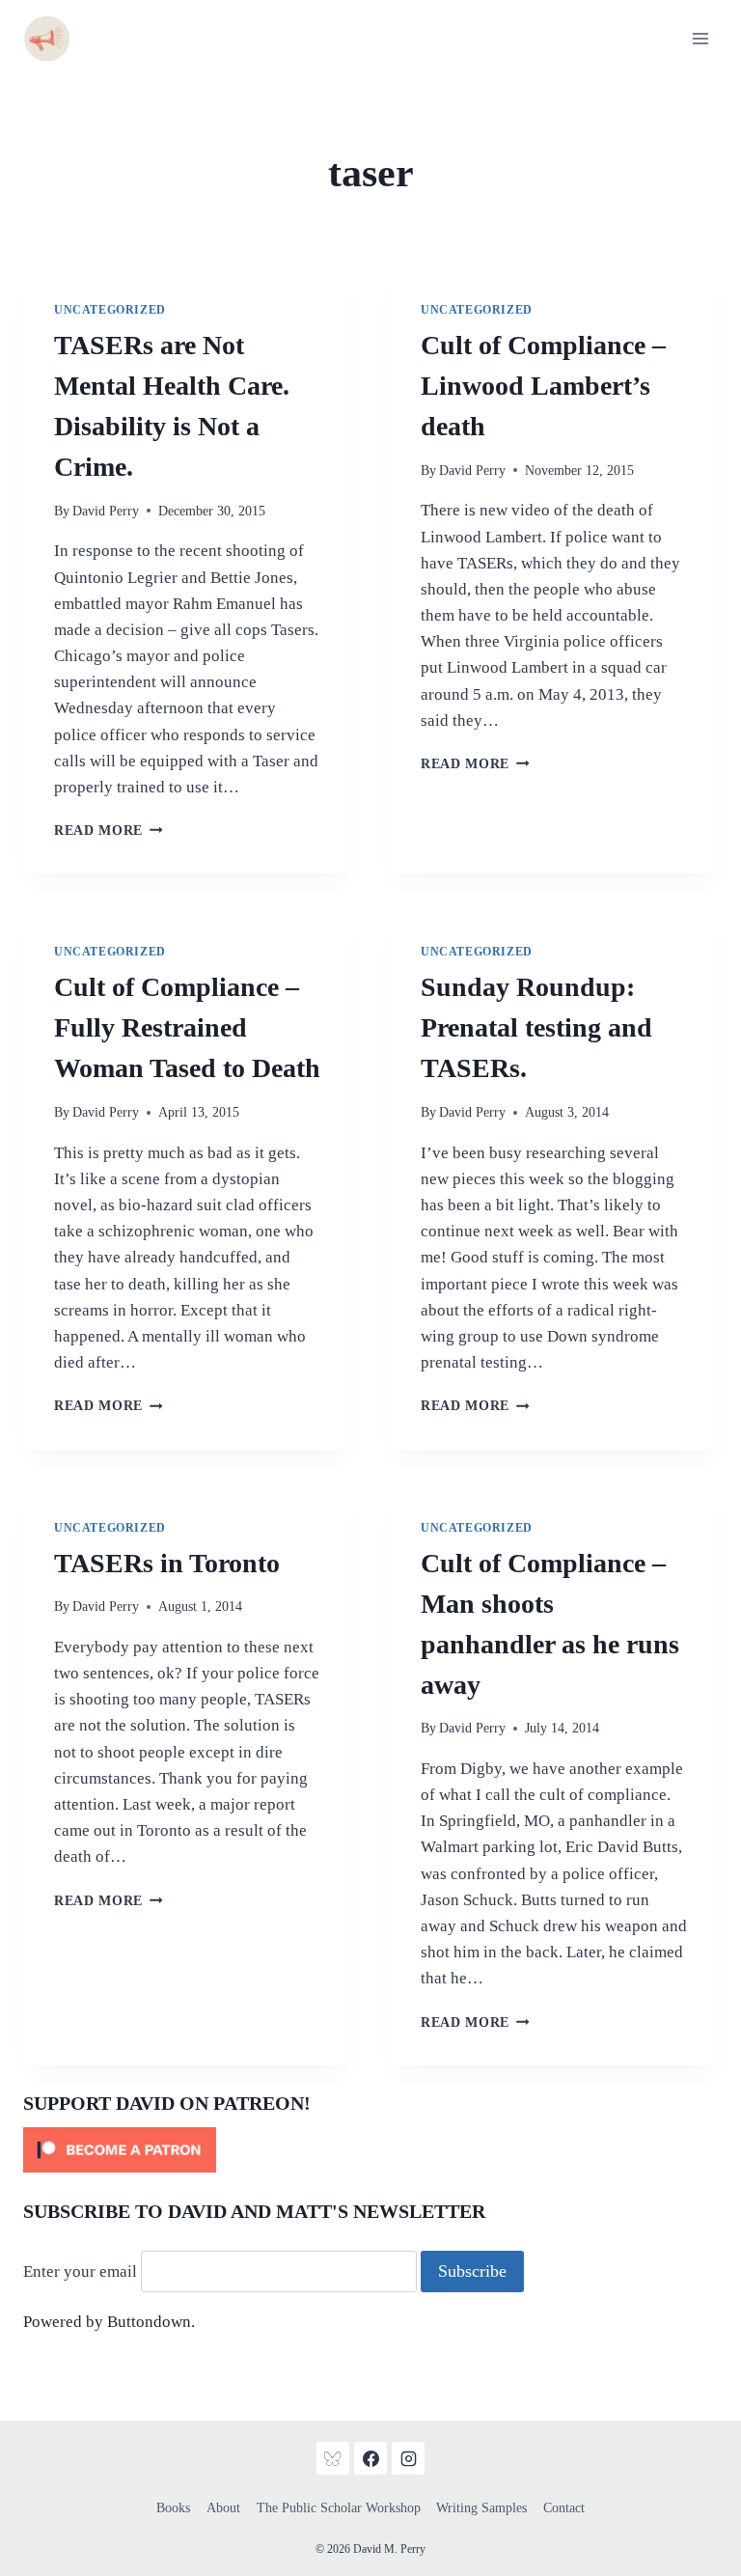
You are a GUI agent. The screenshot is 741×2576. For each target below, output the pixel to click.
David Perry (106, 511)
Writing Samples (481, 2508)
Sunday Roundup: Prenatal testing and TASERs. (536, 1027)
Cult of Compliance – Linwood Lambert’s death (543, 386)
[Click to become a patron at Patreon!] (370, 2150)
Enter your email (80, 2271)
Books (173, 2508)
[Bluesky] (333, 2458)
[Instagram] (408, 2458)
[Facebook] (370, 2458)
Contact (564, 2508)
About (223, 2508)
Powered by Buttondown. (109, 2322)
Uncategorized (110, 310)
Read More (109, 831)
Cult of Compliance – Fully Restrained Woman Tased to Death (187, 1027)
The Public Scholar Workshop (339, 2508)
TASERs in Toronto (167, 1563)
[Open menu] (700, 38)
